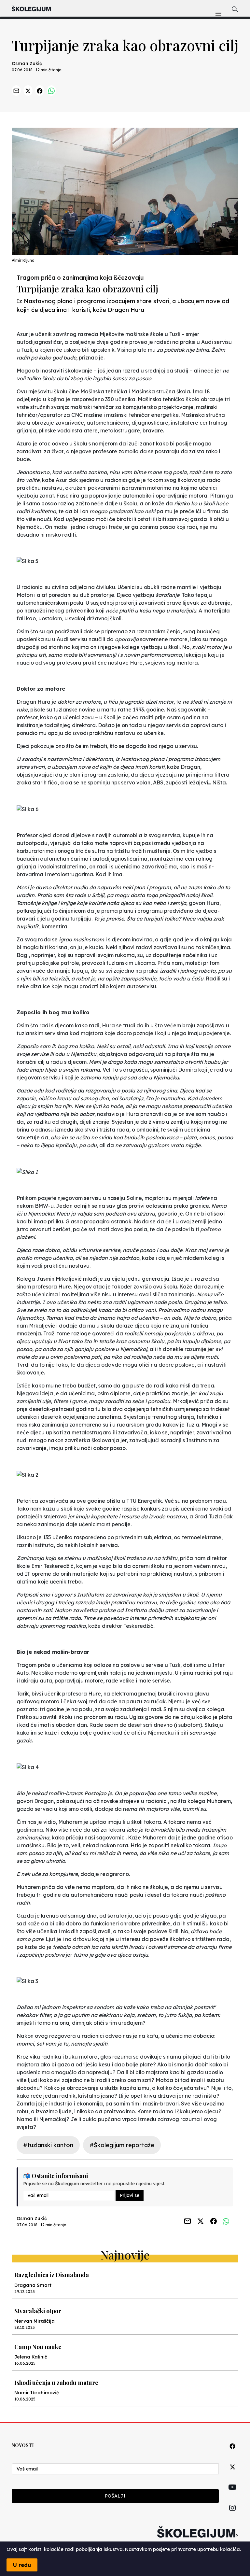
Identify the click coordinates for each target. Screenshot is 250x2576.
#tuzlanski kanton (48, 2145)
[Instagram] (232, 2515)
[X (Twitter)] (232, 2474)
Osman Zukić (27, 63)
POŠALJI (115, 2496)
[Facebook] (232, 2453)
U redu (22, 2565)
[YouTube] (232, 2495)
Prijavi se (130, 2195)
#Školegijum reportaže (122, 2145)
